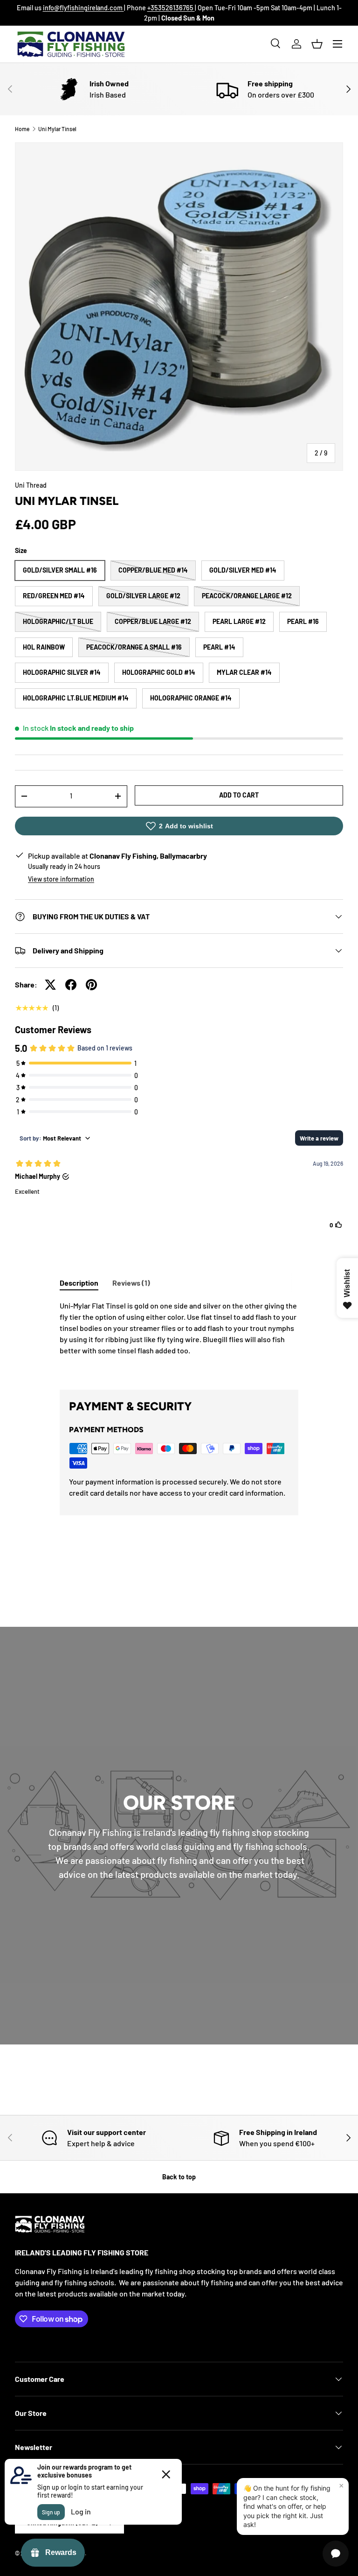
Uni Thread (31, 485)
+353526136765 (171, 8)
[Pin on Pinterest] (91, 985)
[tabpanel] (179, 1337)
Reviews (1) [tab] (131, 1283)
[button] (317, 44)
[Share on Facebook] (71, 985)
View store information (61, 879)
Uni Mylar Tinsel (57, 129)
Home (22, 129)
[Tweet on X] (50, 985)
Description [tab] (79, 1283)
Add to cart (239, 795)
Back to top (179, 2177)
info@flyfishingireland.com (83, 8)
